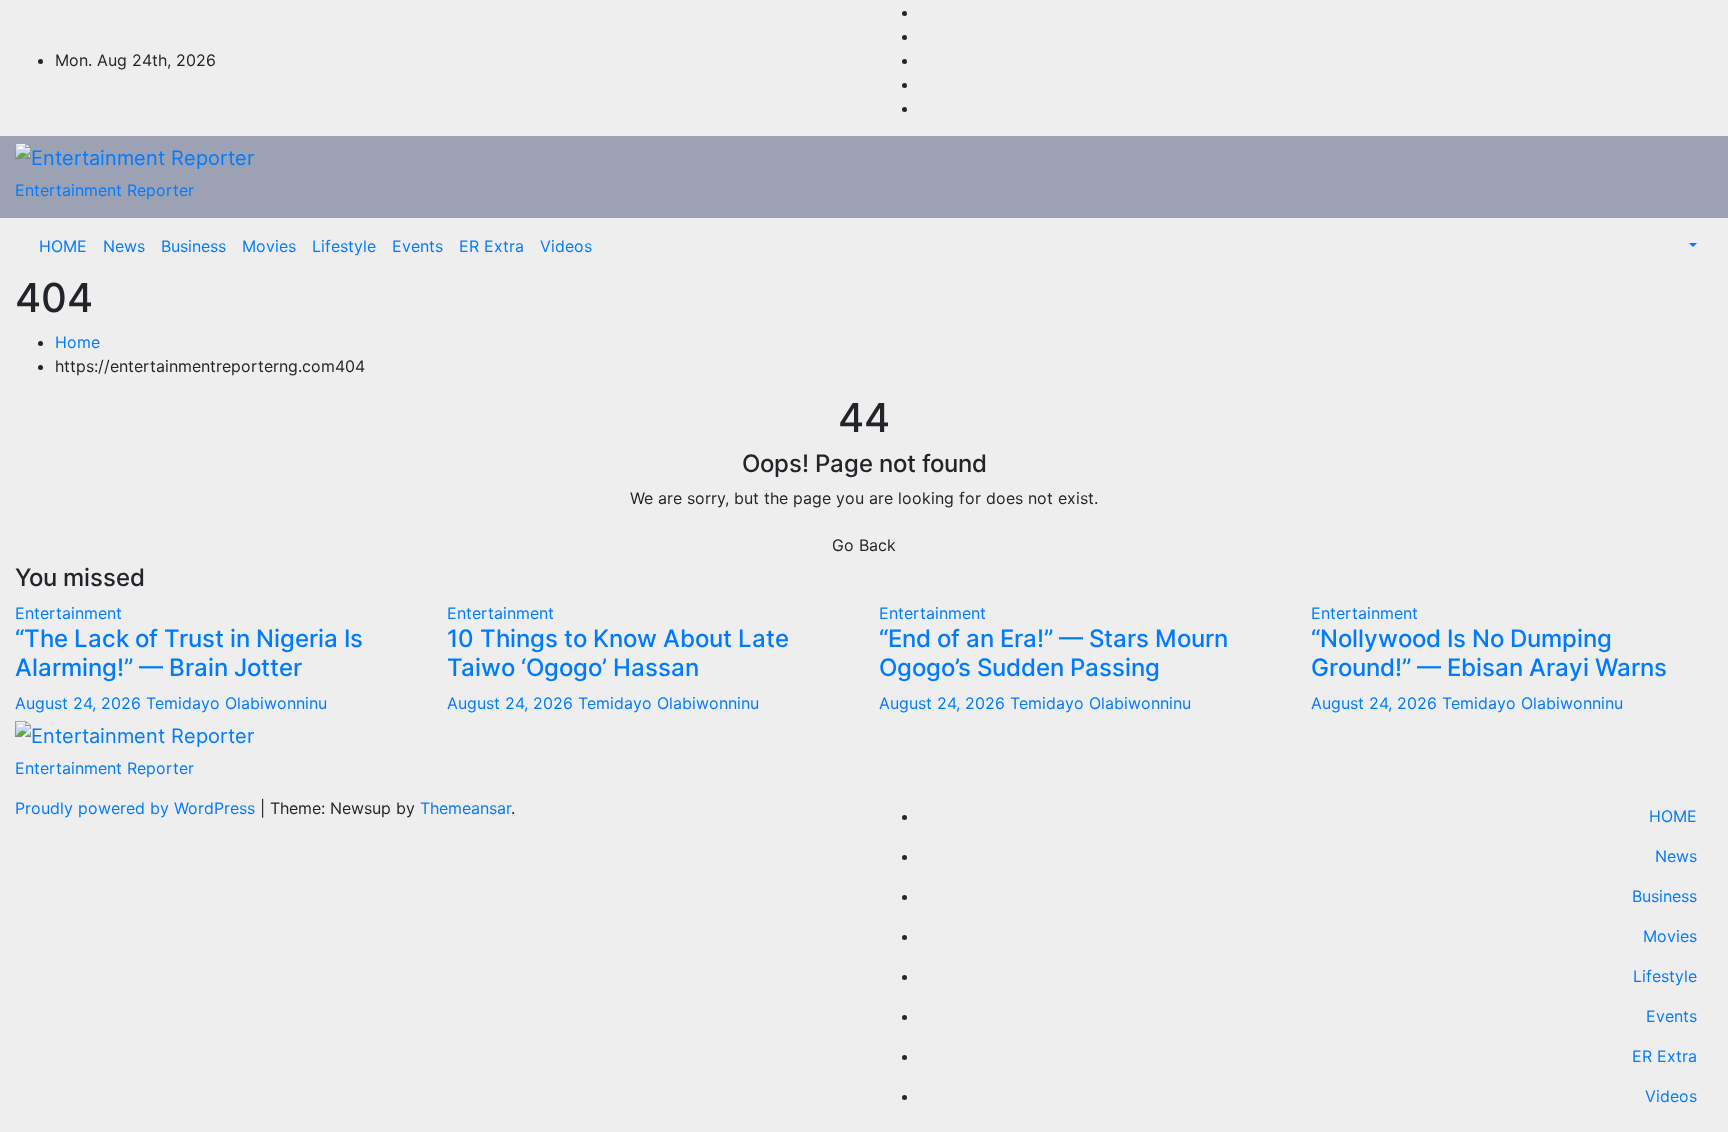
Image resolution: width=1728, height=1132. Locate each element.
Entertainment (68, 613)
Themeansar (465, 808)
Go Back (864, 545)
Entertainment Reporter (104, 190)
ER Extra (491, 246)
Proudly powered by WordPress (137, 808)
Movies (269, 246)
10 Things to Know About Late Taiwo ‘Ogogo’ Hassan (618, 653)
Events (417, 246)
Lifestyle (344, 246)
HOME (63, 246)
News (124, 246)
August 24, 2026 (80, 703)
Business (193, 246)
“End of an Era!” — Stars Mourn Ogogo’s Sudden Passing (1053, 653)
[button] (1691, 246)
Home (77, 342)
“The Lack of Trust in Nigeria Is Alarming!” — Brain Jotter (189, 653)
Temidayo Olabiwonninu (236, 703)
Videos (566, 246)
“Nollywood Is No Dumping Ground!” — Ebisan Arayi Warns (1489, 653)
